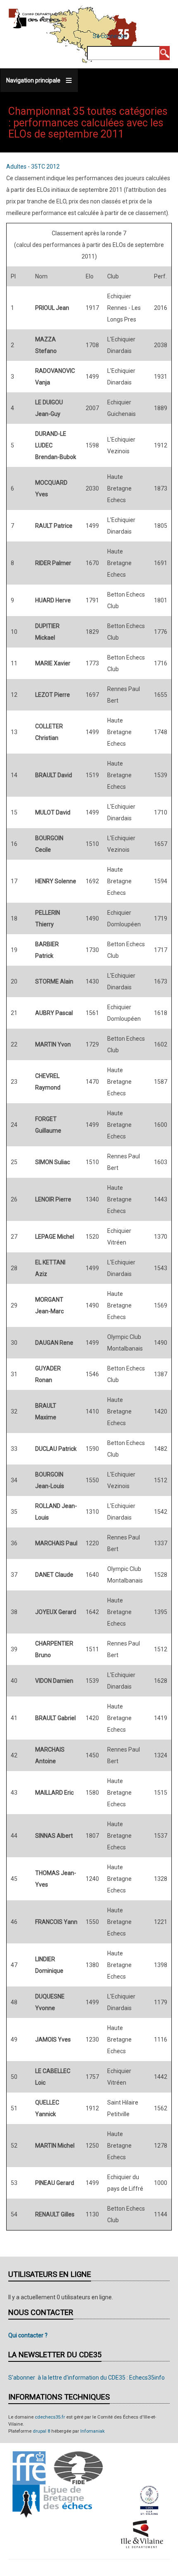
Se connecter (110, 36)
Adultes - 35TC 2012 (33, 167)
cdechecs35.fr (50, 2417)
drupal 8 (41, 2431)
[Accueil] (38, 18)
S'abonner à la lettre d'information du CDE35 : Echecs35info (87, 2378)
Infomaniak (93, 2431)
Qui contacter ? (28, 2335)
